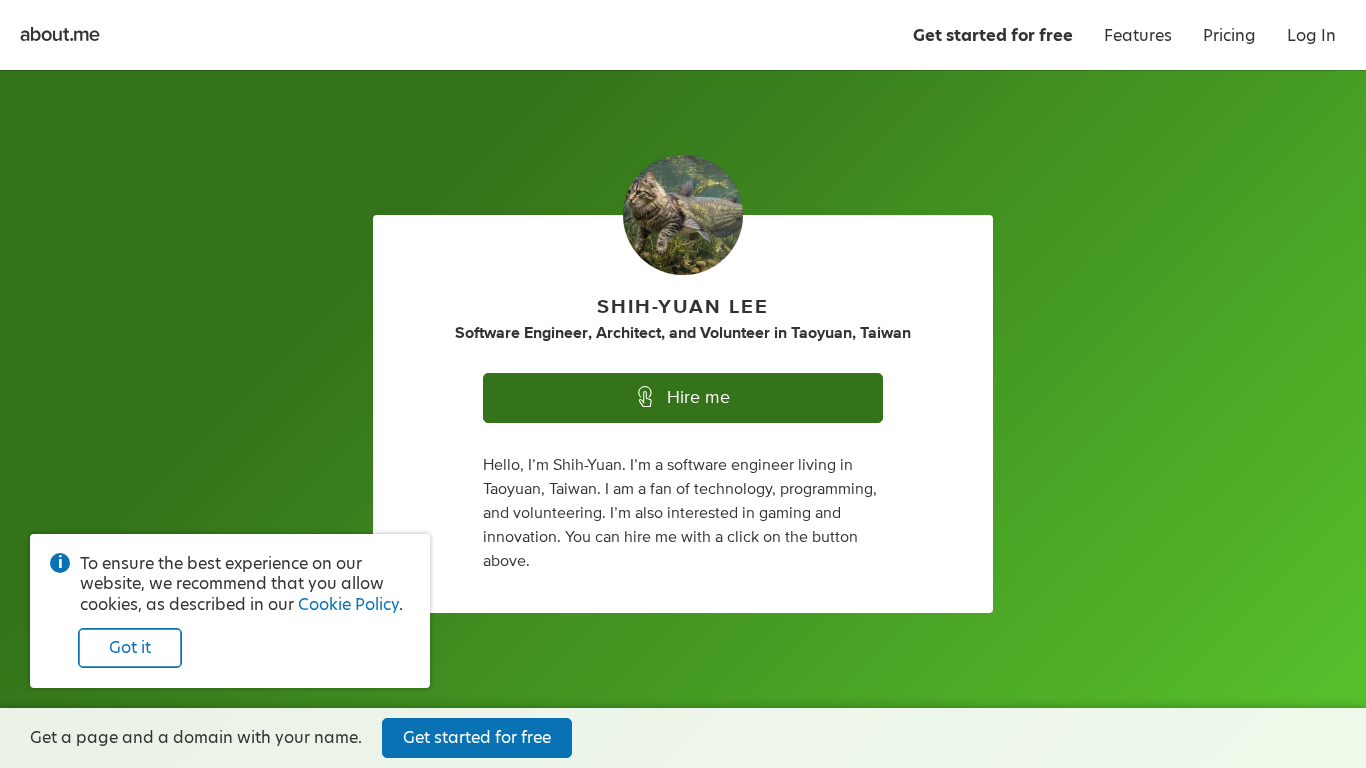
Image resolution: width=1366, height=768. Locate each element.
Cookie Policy (348, 604)
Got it (130, 647)
